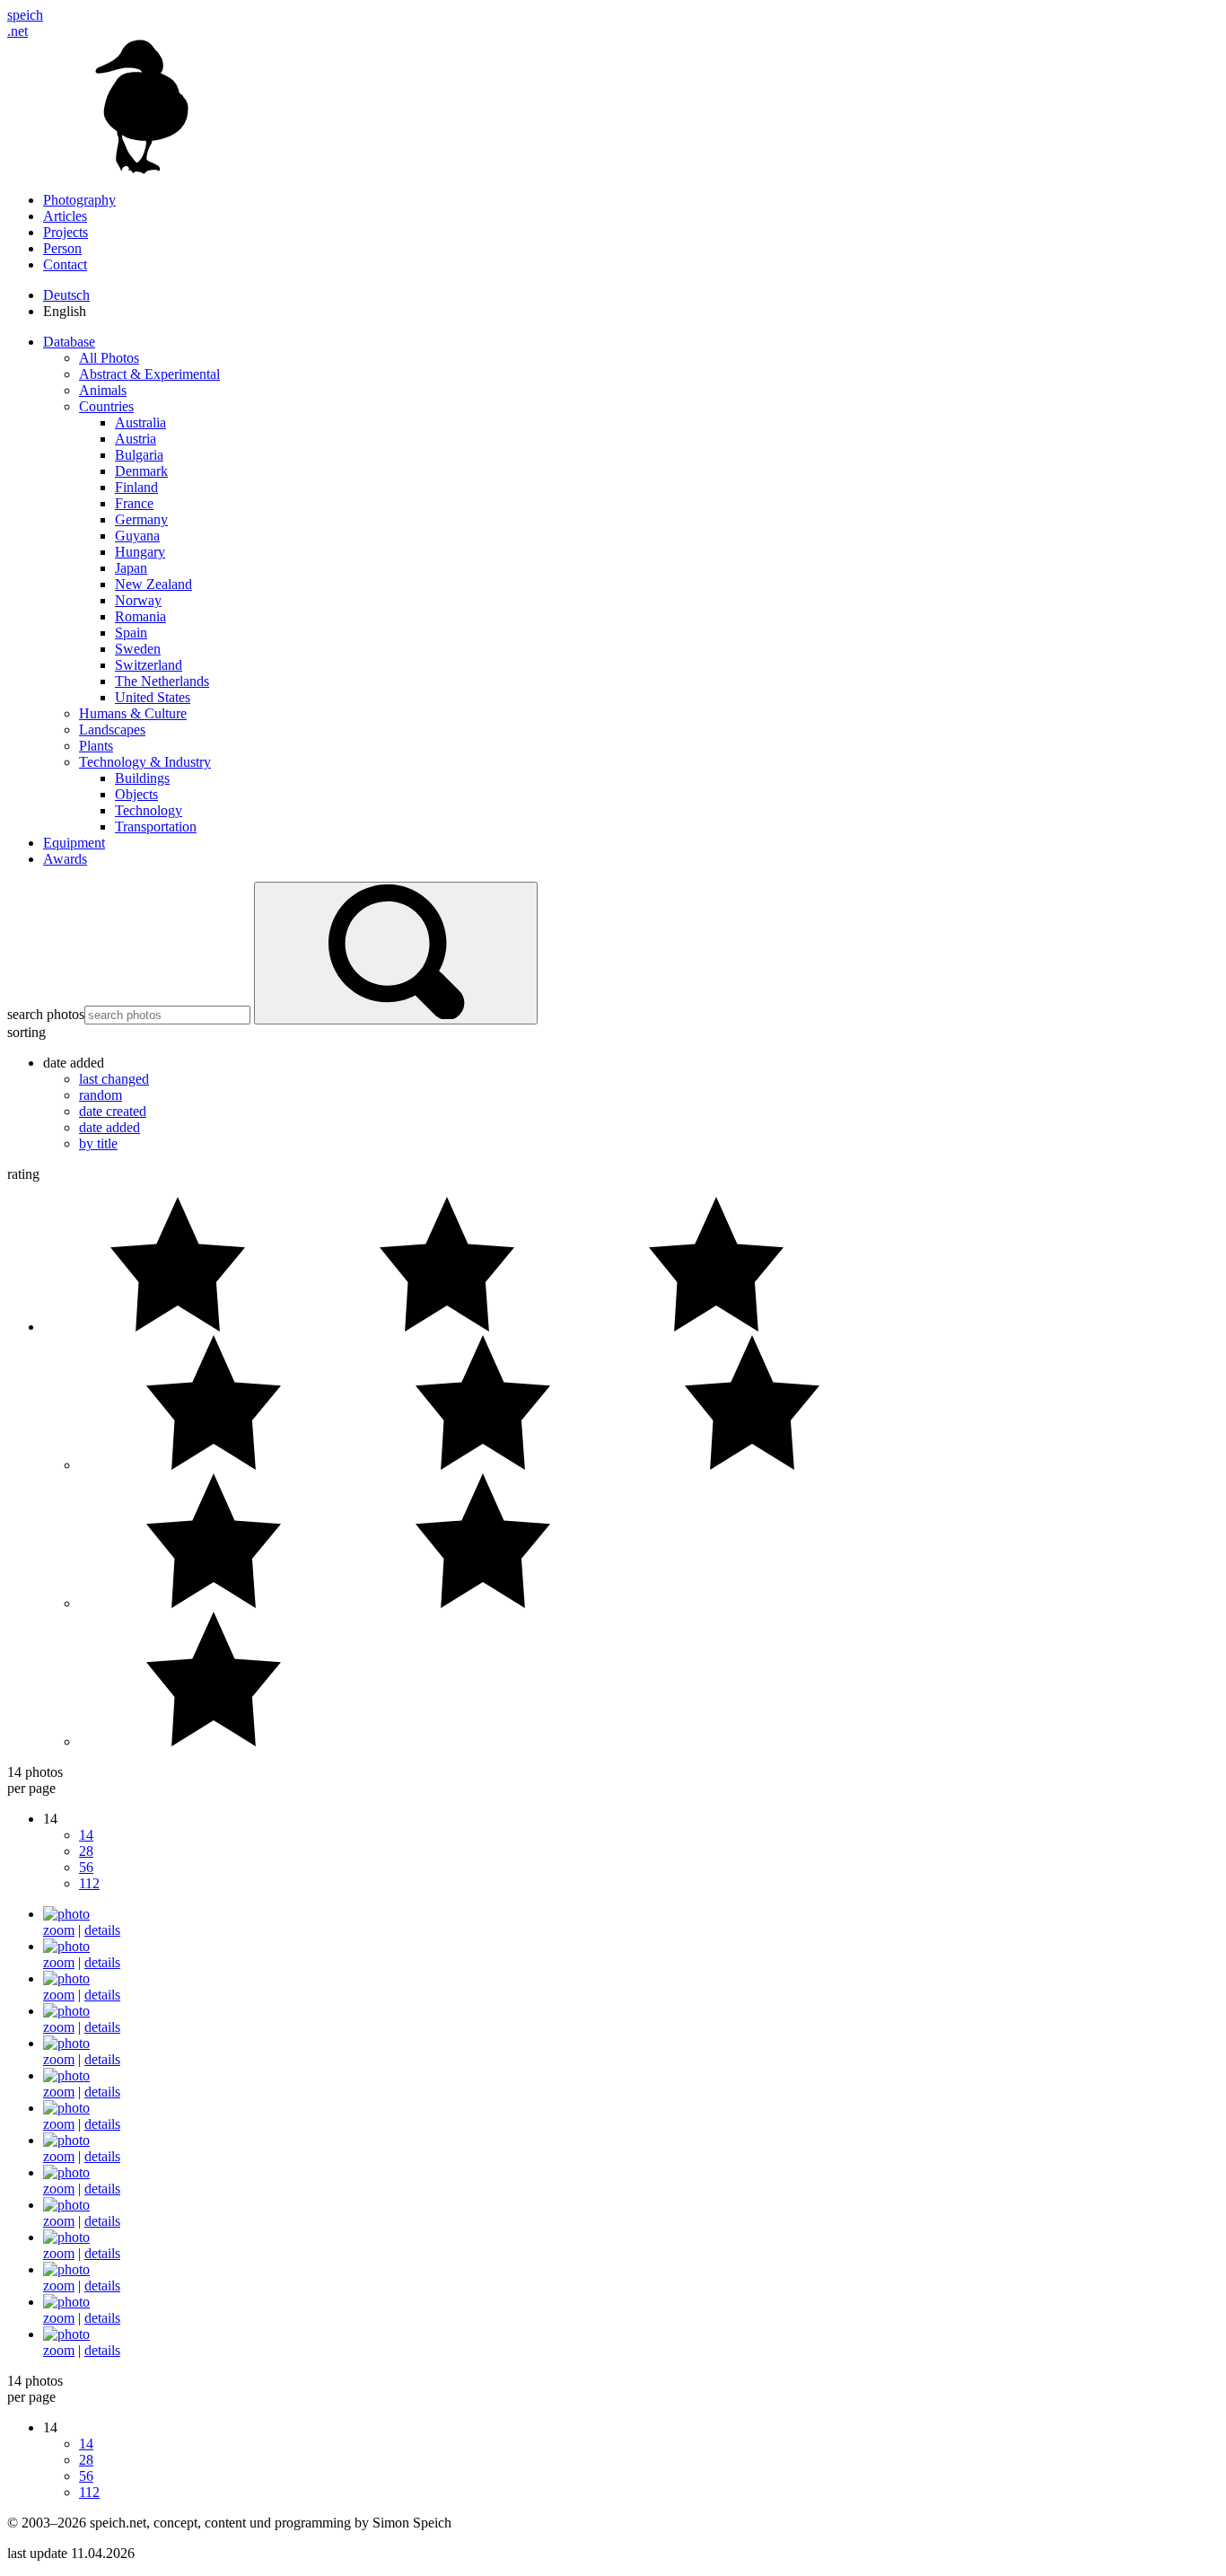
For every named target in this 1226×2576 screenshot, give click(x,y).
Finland (136, 487)
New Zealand (153, 584)
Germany (141, 519)
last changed (114, 1079)
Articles (65, 216)
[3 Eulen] (66, 2043)
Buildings (142, 778)
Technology (149, 810)
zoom (59, 1930)
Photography (79, 200)
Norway (138, 600)
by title (98, 1143)
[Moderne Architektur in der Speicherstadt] (66, 2334)
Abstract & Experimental (149, 374)
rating (23, 1174)
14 (86, 1835)
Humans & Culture (133, 713)
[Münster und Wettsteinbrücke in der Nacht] (66, 2172)
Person (62, 248)
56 (86, 1867)
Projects (66, 232)
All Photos (109, 358)
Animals (103, 390)
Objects (136, 794)
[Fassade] (66, 1946)
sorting (26, 1032)
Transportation (156, 826)
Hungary (140, 552)
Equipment (74, 843)
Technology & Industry (145, 762)
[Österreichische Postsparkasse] (66, 2011)
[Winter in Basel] (66, 2269)
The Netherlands (162, 681)
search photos (46, 1014)
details (102, 1930)
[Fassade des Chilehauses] (66, 2302)
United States (153, 697)
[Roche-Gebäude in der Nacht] (66, 2205)
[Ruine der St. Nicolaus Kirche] (66, 2075)
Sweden (138, 649)
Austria (136, 439)
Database (69, 342)
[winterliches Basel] (66, 2237)
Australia (140, 422)
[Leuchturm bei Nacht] (66, 2108)
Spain (131, 633)
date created (113, 1111)
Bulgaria (139, 455)
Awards (65, 859)
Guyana (137, 536)
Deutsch (66, 295)
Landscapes (112, 730)
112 (89, 1883)
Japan (131, 568)
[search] (396, 953)
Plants (96, 746)
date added (109, 1127)
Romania (140, 616)
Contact (65, 264)
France (134, 503)
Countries (106, 406)
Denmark (141, 471)
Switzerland (149, 665)
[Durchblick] (66, 1914)
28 (86, 1851)
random (101, 1095)
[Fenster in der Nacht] (66, 2140)
